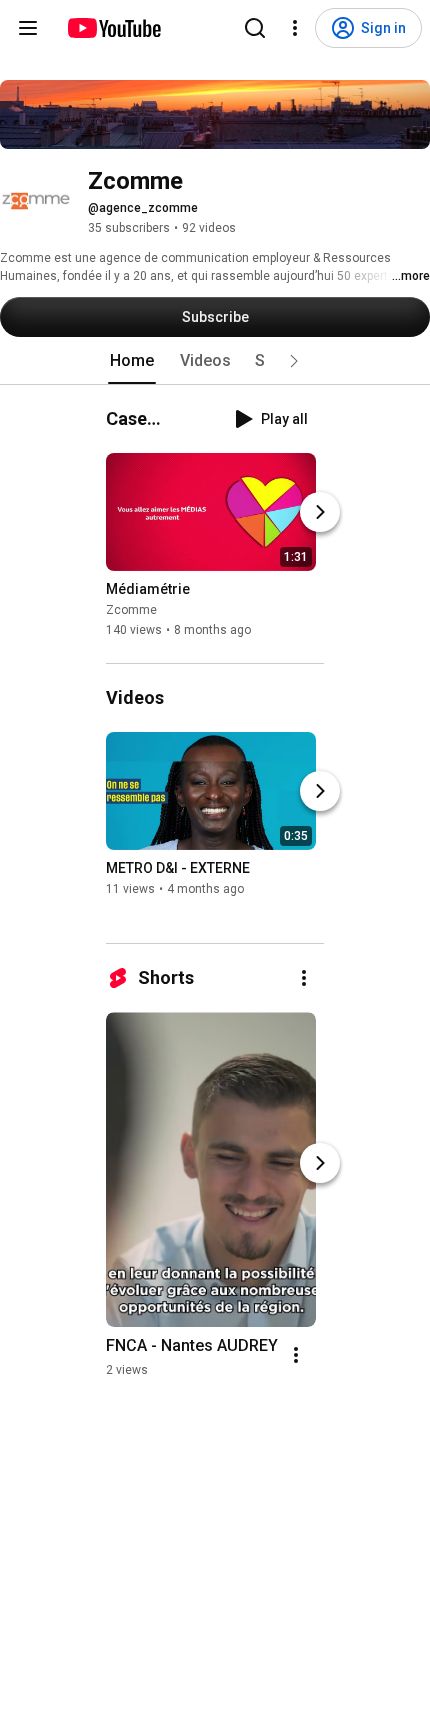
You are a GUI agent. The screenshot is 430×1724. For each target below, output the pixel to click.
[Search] (255, 28)
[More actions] (304, 978)
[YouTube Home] (113, 28)
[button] (294, 361)
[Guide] (28, 28)
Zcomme (131, 610)
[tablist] (215, 361)
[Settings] (295, 28)
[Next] (320, 512)
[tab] (132, 361)
